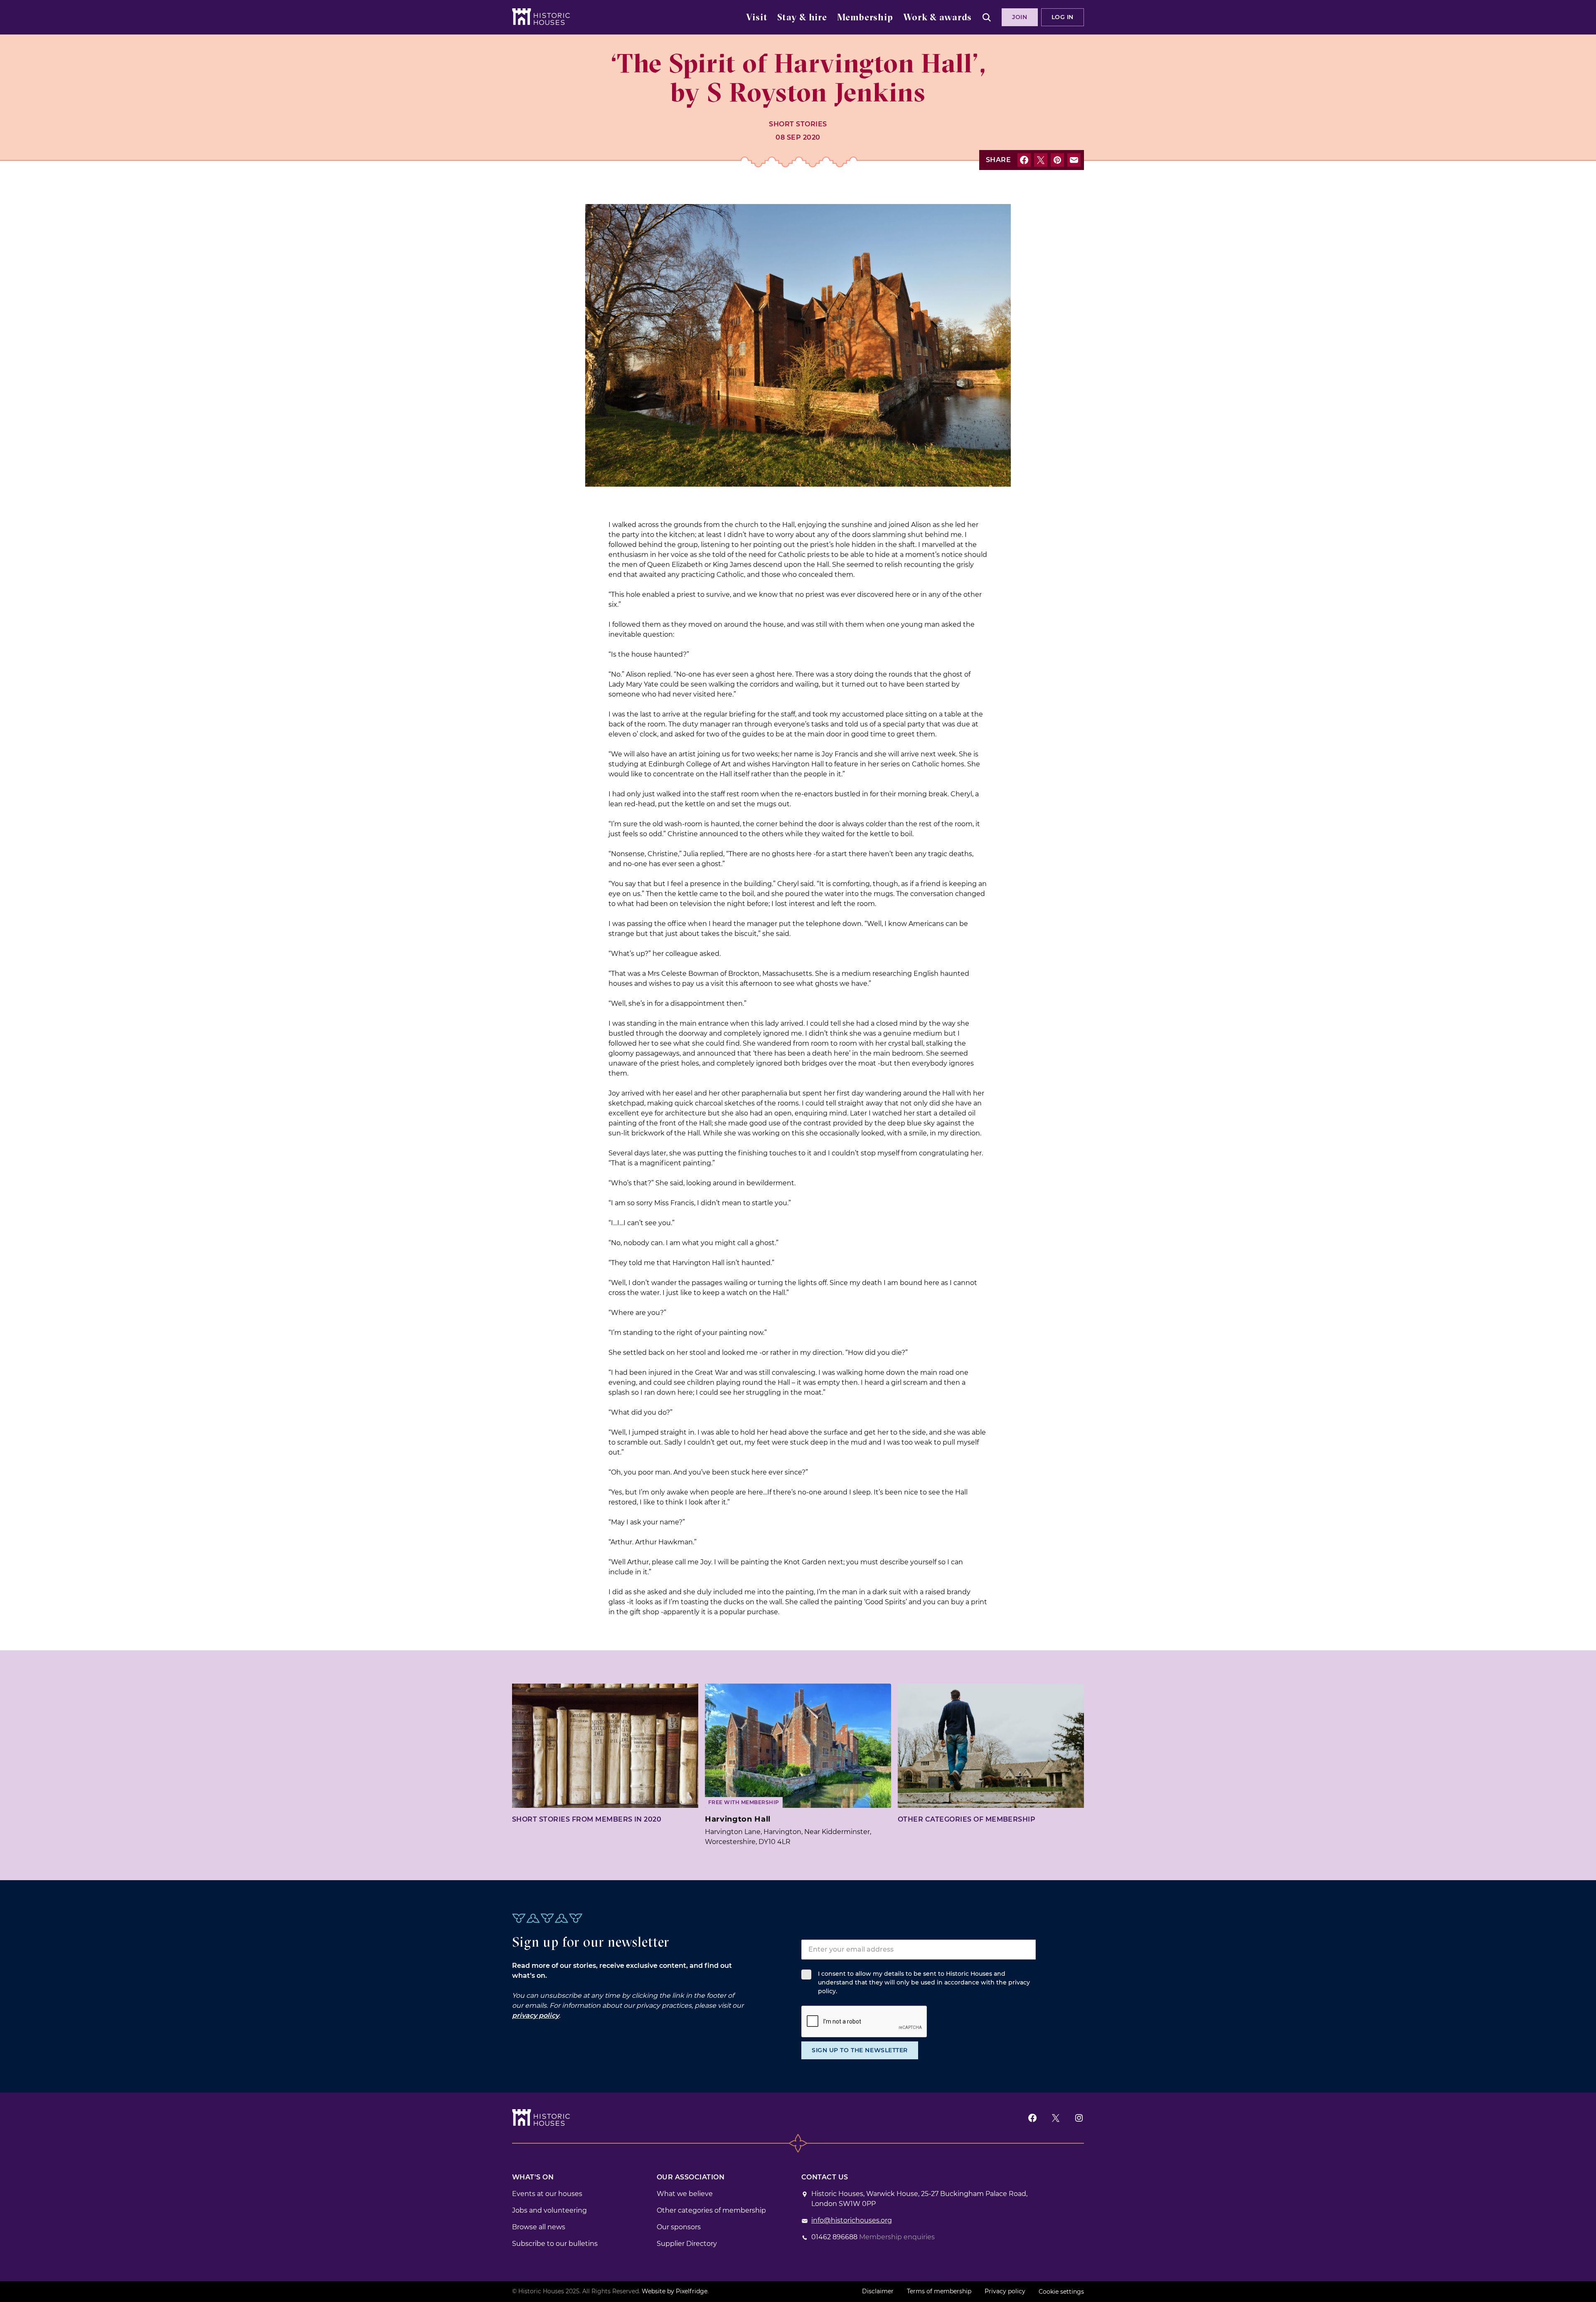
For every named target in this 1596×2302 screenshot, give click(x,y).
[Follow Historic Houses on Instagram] (1079, 2118)
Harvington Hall (738, 1819)
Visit (757, 18)
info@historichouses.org (852, 2220)
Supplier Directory (687, 2244)
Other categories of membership (967, 1819)
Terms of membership (939, 2291)
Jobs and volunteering (549, 2210)
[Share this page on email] (1074, 160)
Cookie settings (1061, 2292)
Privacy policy (1005, 2291)
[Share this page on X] (1041, 160)
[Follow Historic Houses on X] (1056, 2118)
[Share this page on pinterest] (1057, 160)
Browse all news (539, 2227)
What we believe (685, 2194)
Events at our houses (547, 2194)
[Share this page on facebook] (1024, 160)
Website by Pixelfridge (675, 2291)
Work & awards (937, 18)
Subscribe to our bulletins (555, 2244)
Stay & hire (802, 18)
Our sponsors (679, 2227)
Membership (865, 18)
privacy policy (536, 2015)
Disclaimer (878, 2291)
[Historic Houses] (541, 17)
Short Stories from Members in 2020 (587, 1819)
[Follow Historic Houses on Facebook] (1032, 2118)
